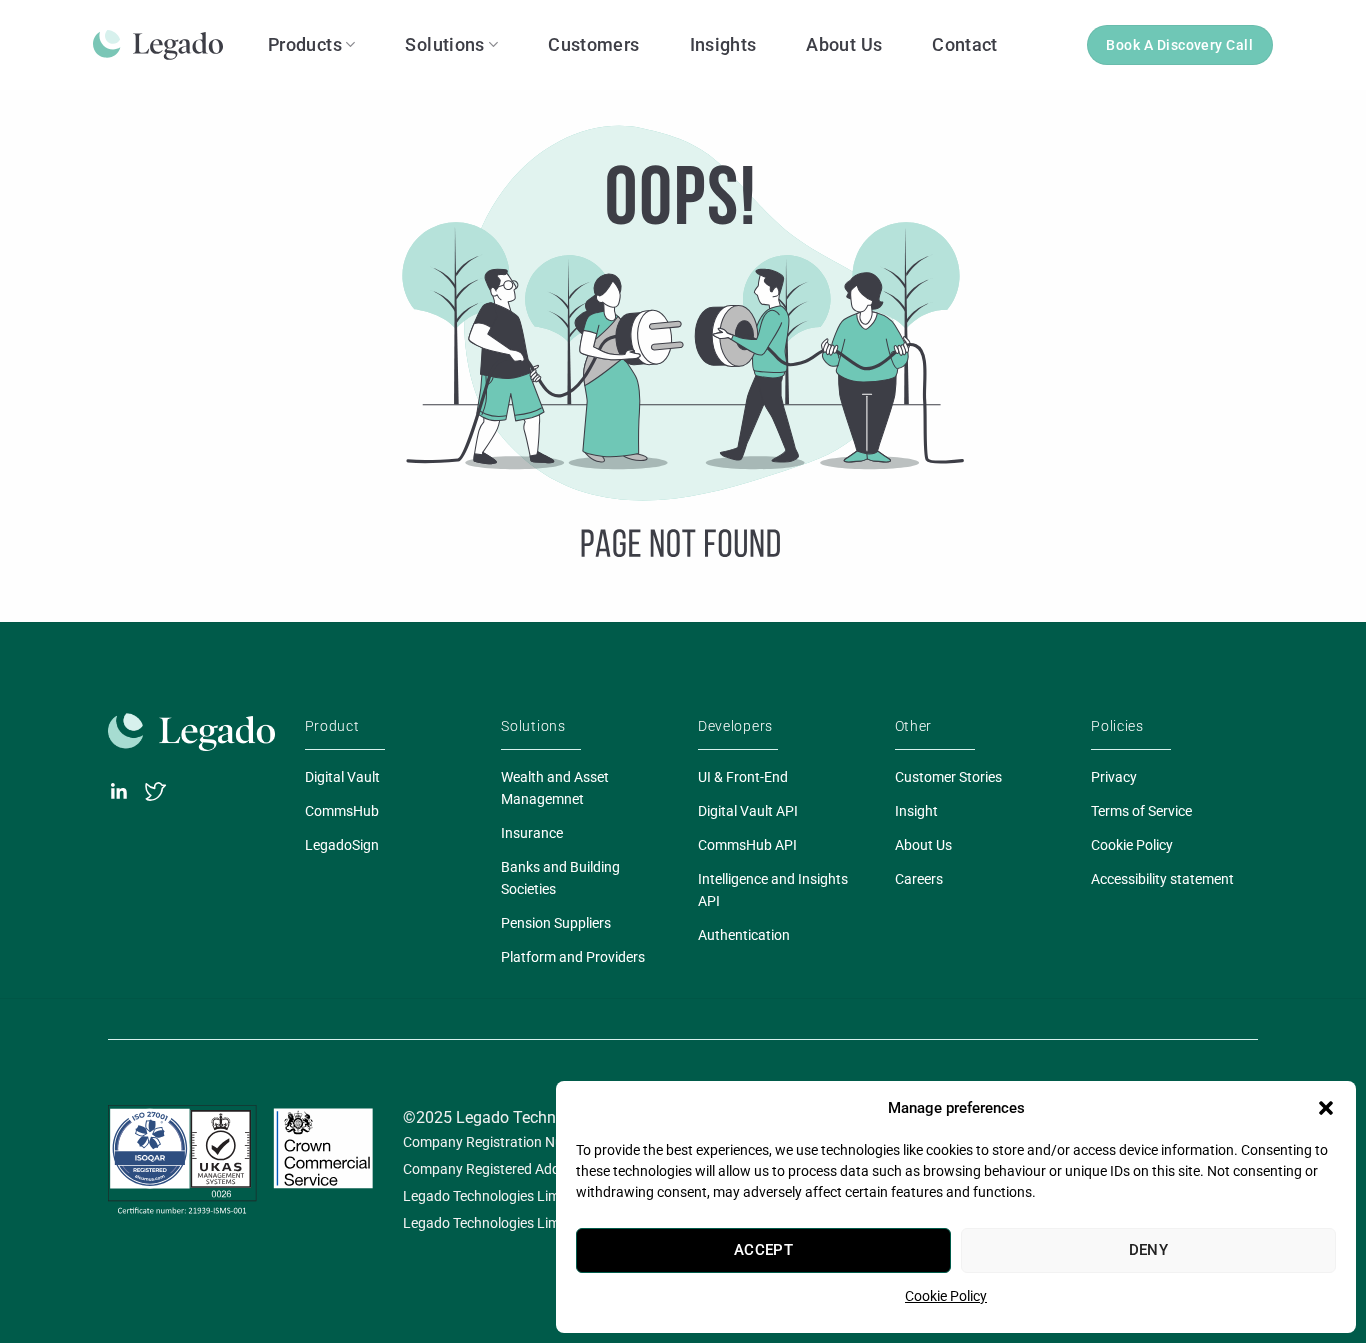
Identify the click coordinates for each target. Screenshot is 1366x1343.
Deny (1149, 1250)
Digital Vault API (748, 811)
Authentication (744, 935)
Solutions (444, 44)
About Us (844, 44)
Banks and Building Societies (560, 878)
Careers (919, 879)
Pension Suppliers (556, 923)
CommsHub (342, 811)
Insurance (532, 833)
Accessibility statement (1162, 879)
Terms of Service (1141, 811)
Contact (965, 44)
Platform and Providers (573, 957)
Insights (723, 44)
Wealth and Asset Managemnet (555, 788)
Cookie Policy (946, 1296)
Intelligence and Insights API (773, 890)
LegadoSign (342, 845)
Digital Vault (342, 777)
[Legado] (165, 45)
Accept (764, 1250)
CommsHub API (747, 845)
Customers (593, 44)
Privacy (1114, 777)
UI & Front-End (743, 777)
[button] (1326, 1108)
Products (305, 44)
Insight (916, 811)
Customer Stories (948, 777)
